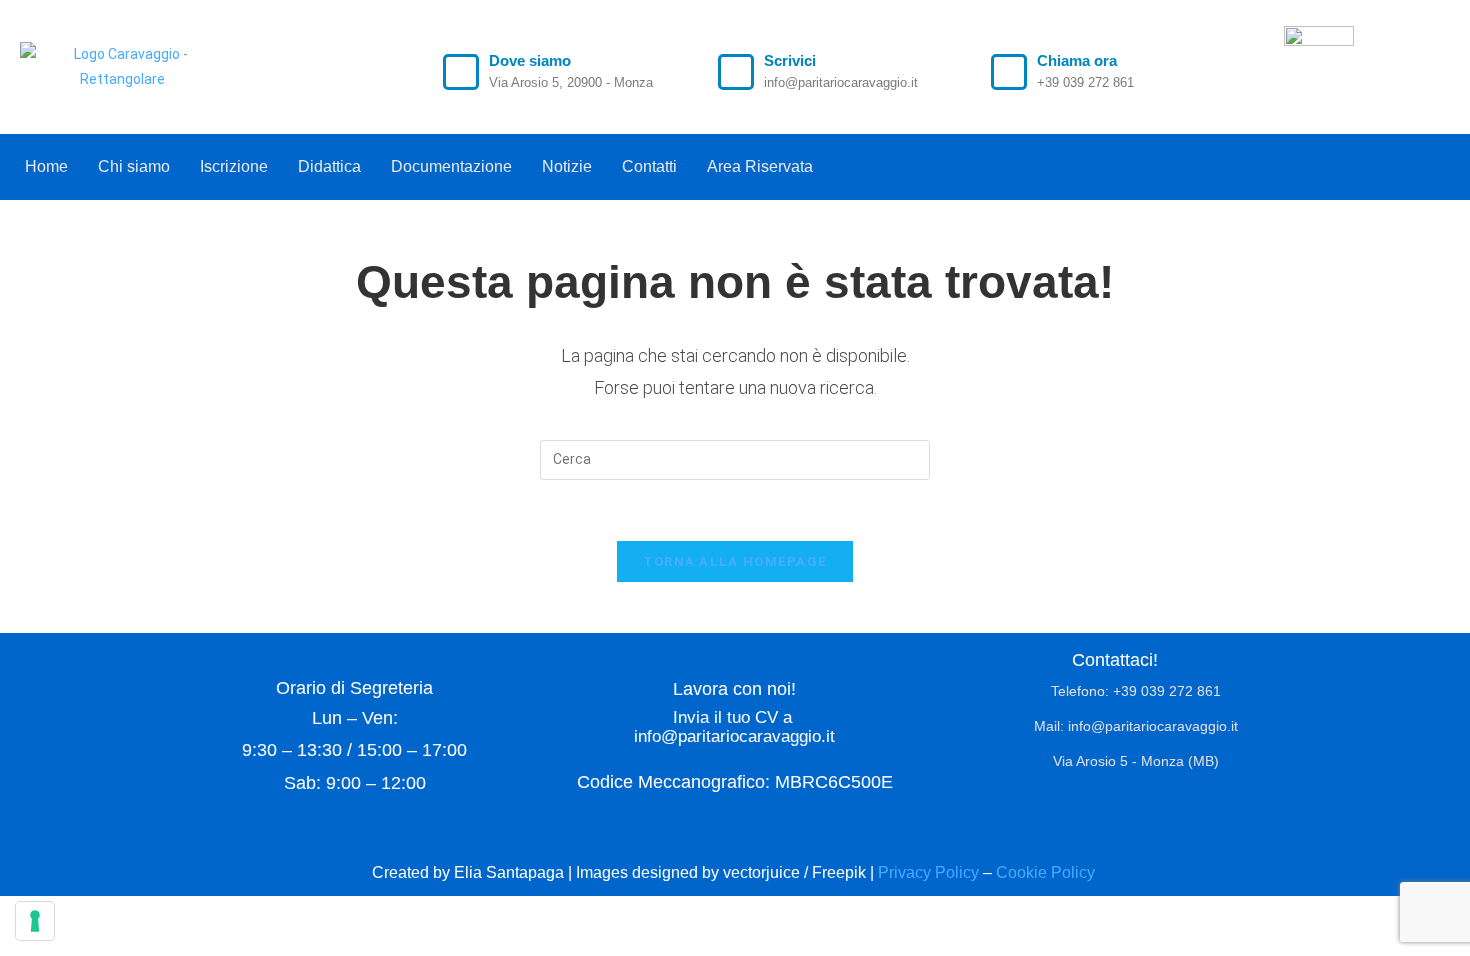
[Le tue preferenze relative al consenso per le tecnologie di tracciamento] (35, 921)
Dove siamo (530, 60)
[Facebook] (1401, 162)
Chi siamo (134, 166)
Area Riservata (760, 166)
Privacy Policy (928, 872)
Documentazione (451, 166)
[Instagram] (1442, 162)
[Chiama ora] (1009, 72)
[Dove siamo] (461, 72)
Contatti (649, 166)
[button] (765, 167)
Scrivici (790, 60)
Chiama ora (1077, 60)
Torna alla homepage (735, 561)
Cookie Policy (1047, 872)
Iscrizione (234, 166)
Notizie (567, 166)
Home (46, 166)
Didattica (329, 166)
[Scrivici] (736, 72)
